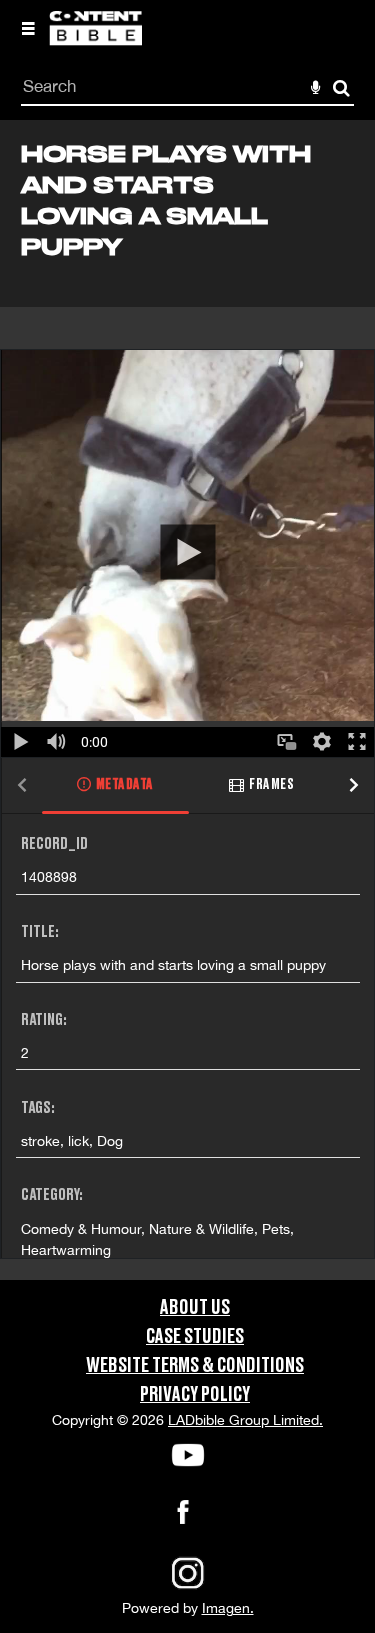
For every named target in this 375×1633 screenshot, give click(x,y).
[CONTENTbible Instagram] (188, 1587)
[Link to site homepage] (95, 40)
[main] (187, 700)
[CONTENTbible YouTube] (187, 1455)
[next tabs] (354, 786)
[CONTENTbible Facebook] (183, 1518)
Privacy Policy (195, 1395)
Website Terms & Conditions (195, 1366)
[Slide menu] (28, 28)
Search (341, 88)
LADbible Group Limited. (245, 1420)
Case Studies (195, 1337)
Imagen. (228, 1608)
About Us (195, 1308)
